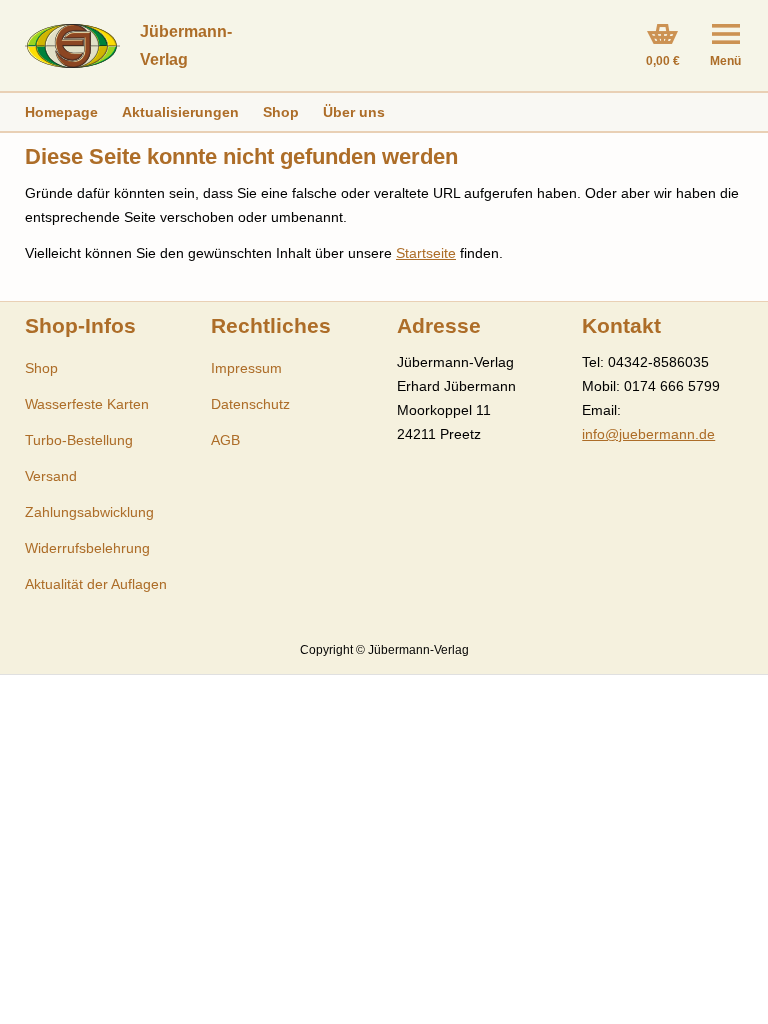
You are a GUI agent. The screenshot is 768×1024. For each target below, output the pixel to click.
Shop (281, 112)
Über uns (354, 112)
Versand (51, 476)
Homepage (61, 112)
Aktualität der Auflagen (96, 584)
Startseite (426, 253)
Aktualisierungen (180, 112)
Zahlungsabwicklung (89, 512)
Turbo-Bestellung (79, 440)
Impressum (246, 368)
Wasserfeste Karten (87, 404)
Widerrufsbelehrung (87, 548)
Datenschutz (250, 404)
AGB (225, 440)
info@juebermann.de (648, 434)
